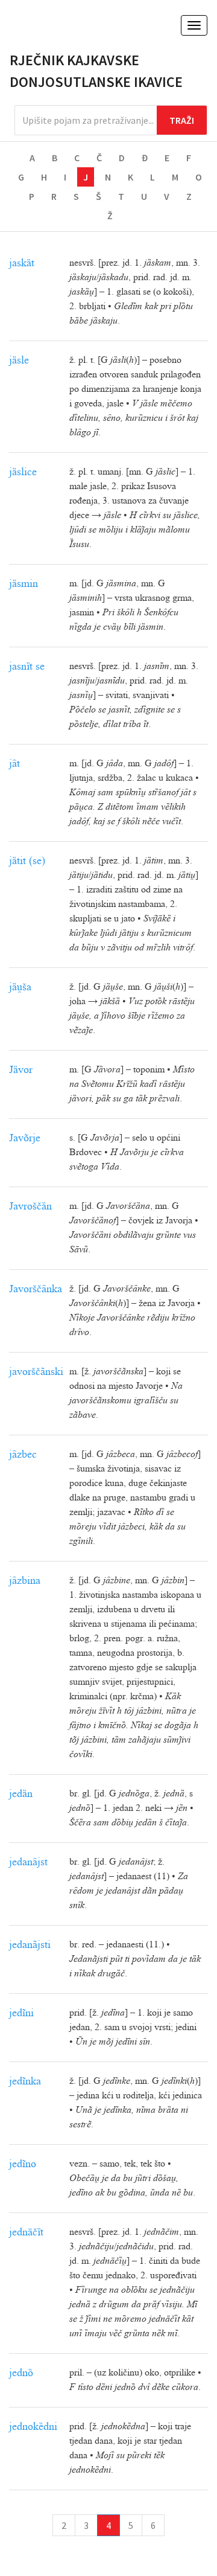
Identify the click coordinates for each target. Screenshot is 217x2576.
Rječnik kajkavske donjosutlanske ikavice (96, 71)
